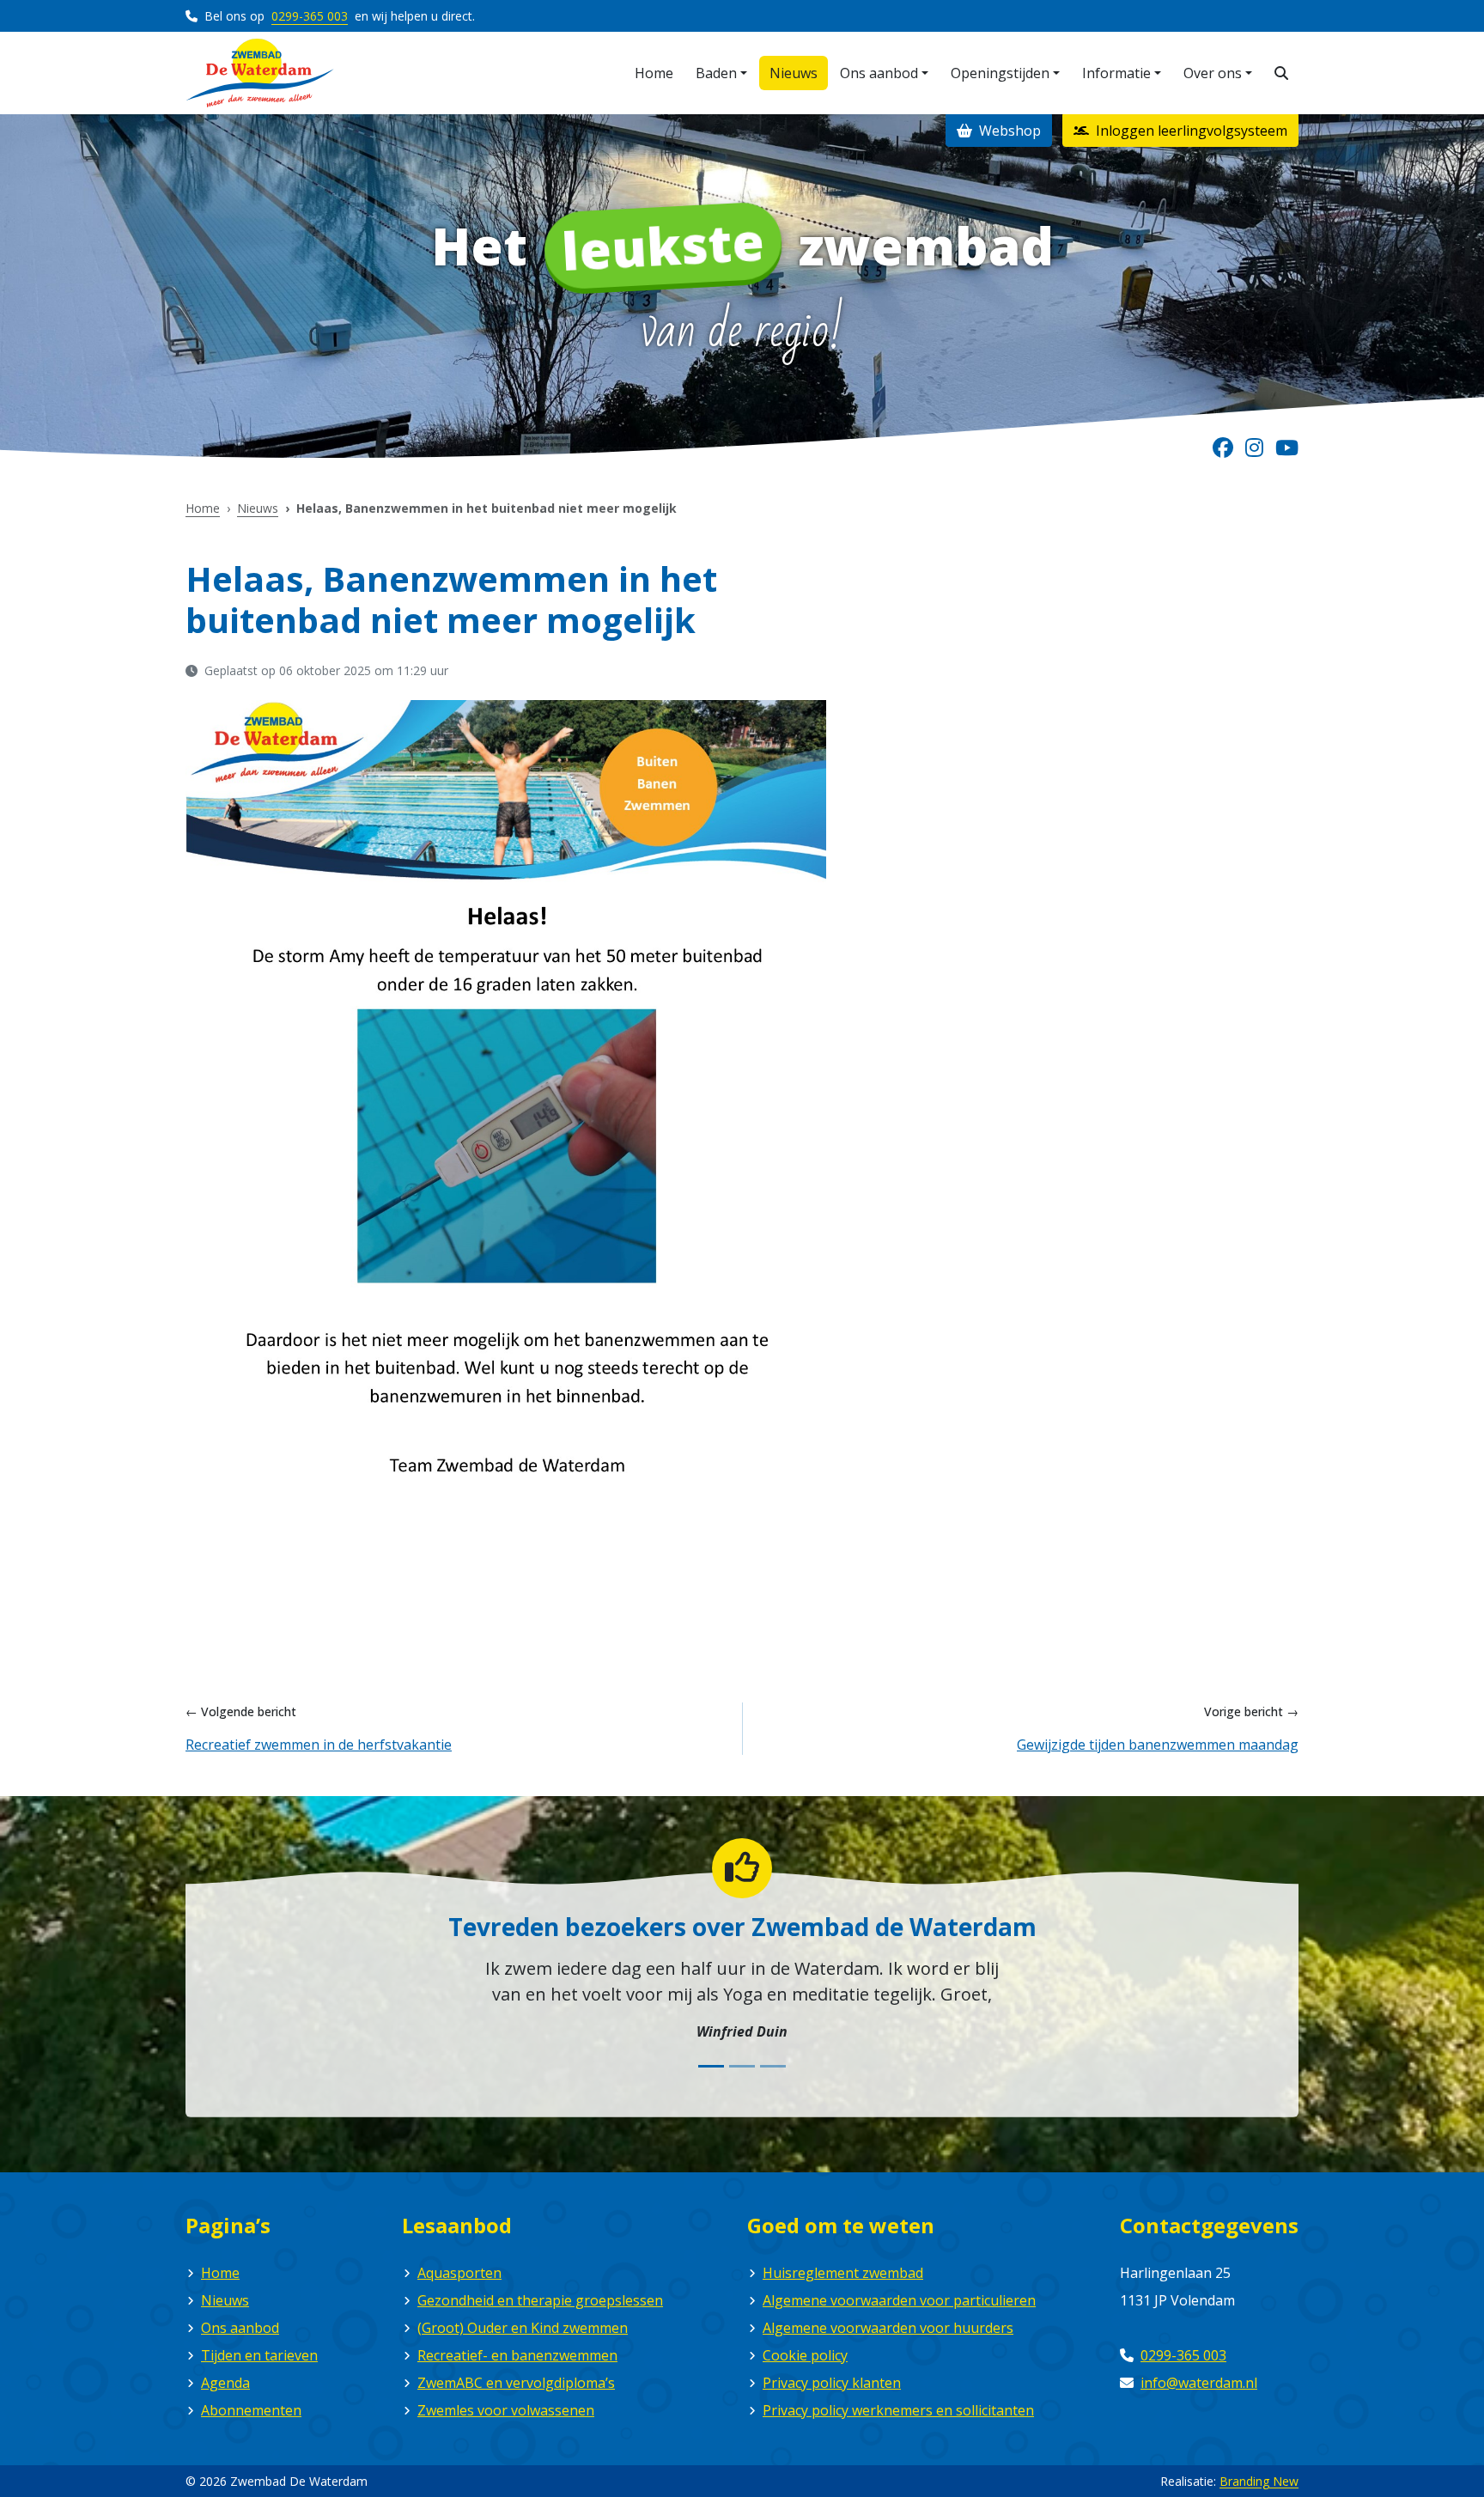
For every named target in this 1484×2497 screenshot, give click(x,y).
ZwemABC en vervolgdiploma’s (516, 2383)
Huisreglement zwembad (843, 2273)
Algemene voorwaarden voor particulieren (899, 2300)
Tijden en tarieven (259, 2355)
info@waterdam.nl (1199, 2383)
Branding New (1259, 2481)
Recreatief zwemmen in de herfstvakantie (319, 1745)
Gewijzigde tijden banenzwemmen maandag (1158, 1745)
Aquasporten (459, 2273)
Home (203, 508)
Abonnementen (251, 2410)
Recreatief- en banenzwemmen (517, 2355)
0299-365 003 (310, 16)
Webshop (1008, 131)
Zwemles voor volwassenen (506, 2410)
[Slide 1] (711, 2066)
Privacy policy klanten (832, 2383)
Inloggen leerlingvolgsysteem (1190, 131)
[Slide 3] (773, 2066)
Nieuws (258, 508)
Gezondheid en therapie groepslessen (540, 2300)
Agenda (225, 2383)
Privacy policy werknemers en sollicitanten (898, 2410)
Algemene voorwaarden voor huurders (888, 2328)
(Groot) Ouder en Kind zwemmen (523, 2328)
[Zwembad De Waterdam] (260, 73)
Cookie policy (805, 2355)
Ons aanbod (240, 2328)
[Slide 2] (742, 2066)
